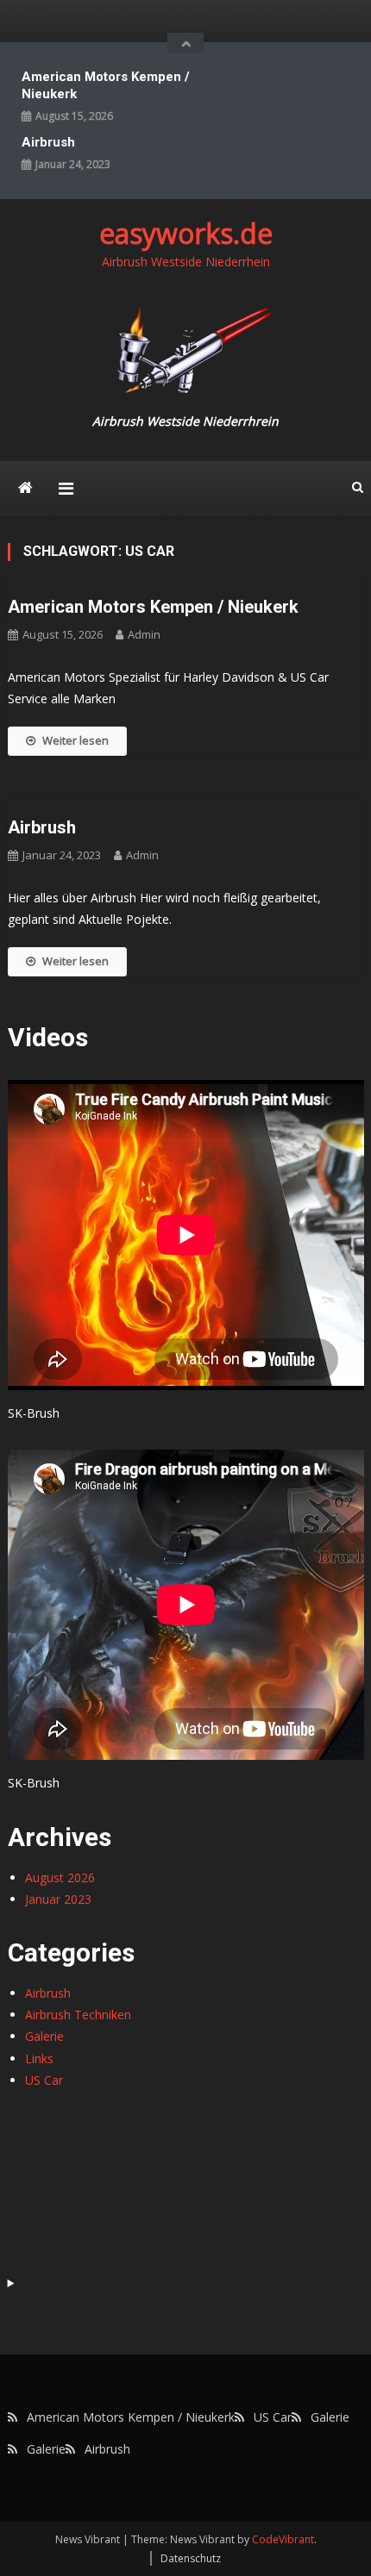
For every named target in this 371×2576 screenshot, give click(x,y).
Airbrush (48, 142)
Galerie (44, 2036)
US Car (44, 2080)
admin (144, 634)
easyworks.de (186, 233)
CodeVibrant (283, 2539)
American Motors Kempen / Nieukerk (106, 85)
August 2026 (60, 1877)
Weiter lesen (75, 740)
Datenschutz (191, 2558)
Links (39, 2058)
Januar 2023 (58, 1899)
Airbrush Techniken (78, 2015)
